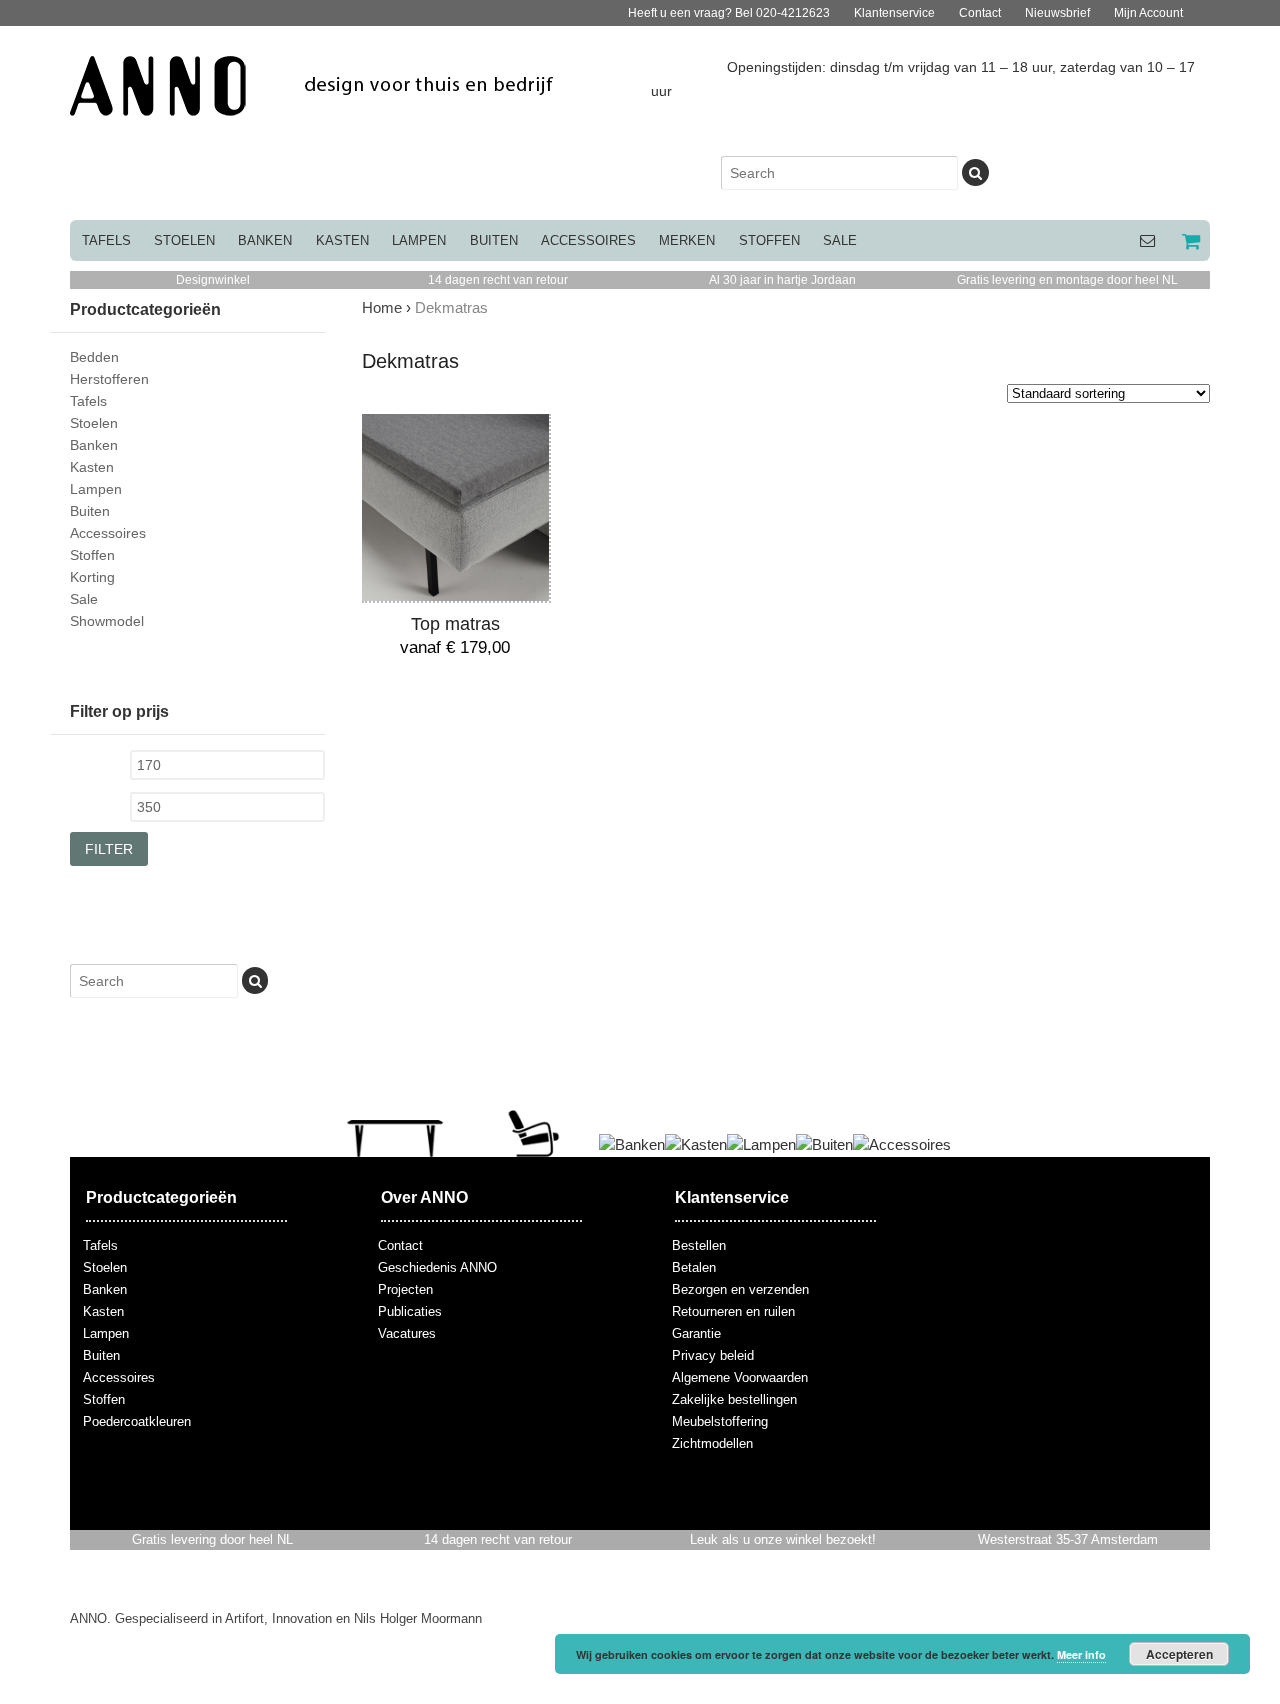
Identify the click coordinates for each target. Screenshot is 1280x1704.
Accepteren (1179, 1654)
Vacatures (407, 1333)
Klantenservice (894, 13)
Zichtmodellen (712, 1443)
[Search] (975, 172)
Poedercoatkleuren (137, 1421)
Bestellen (699, 1245)
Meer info (1081, 1654)
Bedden (94, 357)
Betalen (694, 1267)
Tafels (106, 240)
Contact (980, 13)
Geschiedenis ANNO (437, 1267)
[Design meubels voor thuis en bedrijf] (313, 104)
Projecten (405, 1289)
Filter (109, 849)
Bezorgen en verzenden (740, 1289)
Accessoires (588, 240)
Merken (687, 240)
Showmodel (107, 621)
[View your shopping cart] (1189, 240)
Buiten (494, 240)
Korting (92, 577)
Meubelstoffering (720, 1421)
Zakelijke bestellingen (734, 1399)
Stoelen (184, 240)
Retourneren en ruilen (733, 1311)
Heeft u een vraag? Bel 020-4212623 (729, 13)
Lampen (419, 240)
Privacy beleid (713, 1355)
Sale (840, 240)
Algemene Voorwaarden (740, 1377)
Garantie (696, 1333)
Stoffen (769, 240)
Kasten (342, 240)
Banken (265, 240)
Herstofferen (109, 379)
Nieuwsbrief (1057, 13)
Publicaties (410, 1311)
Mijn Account (1148, 13)
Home (382, 307)
